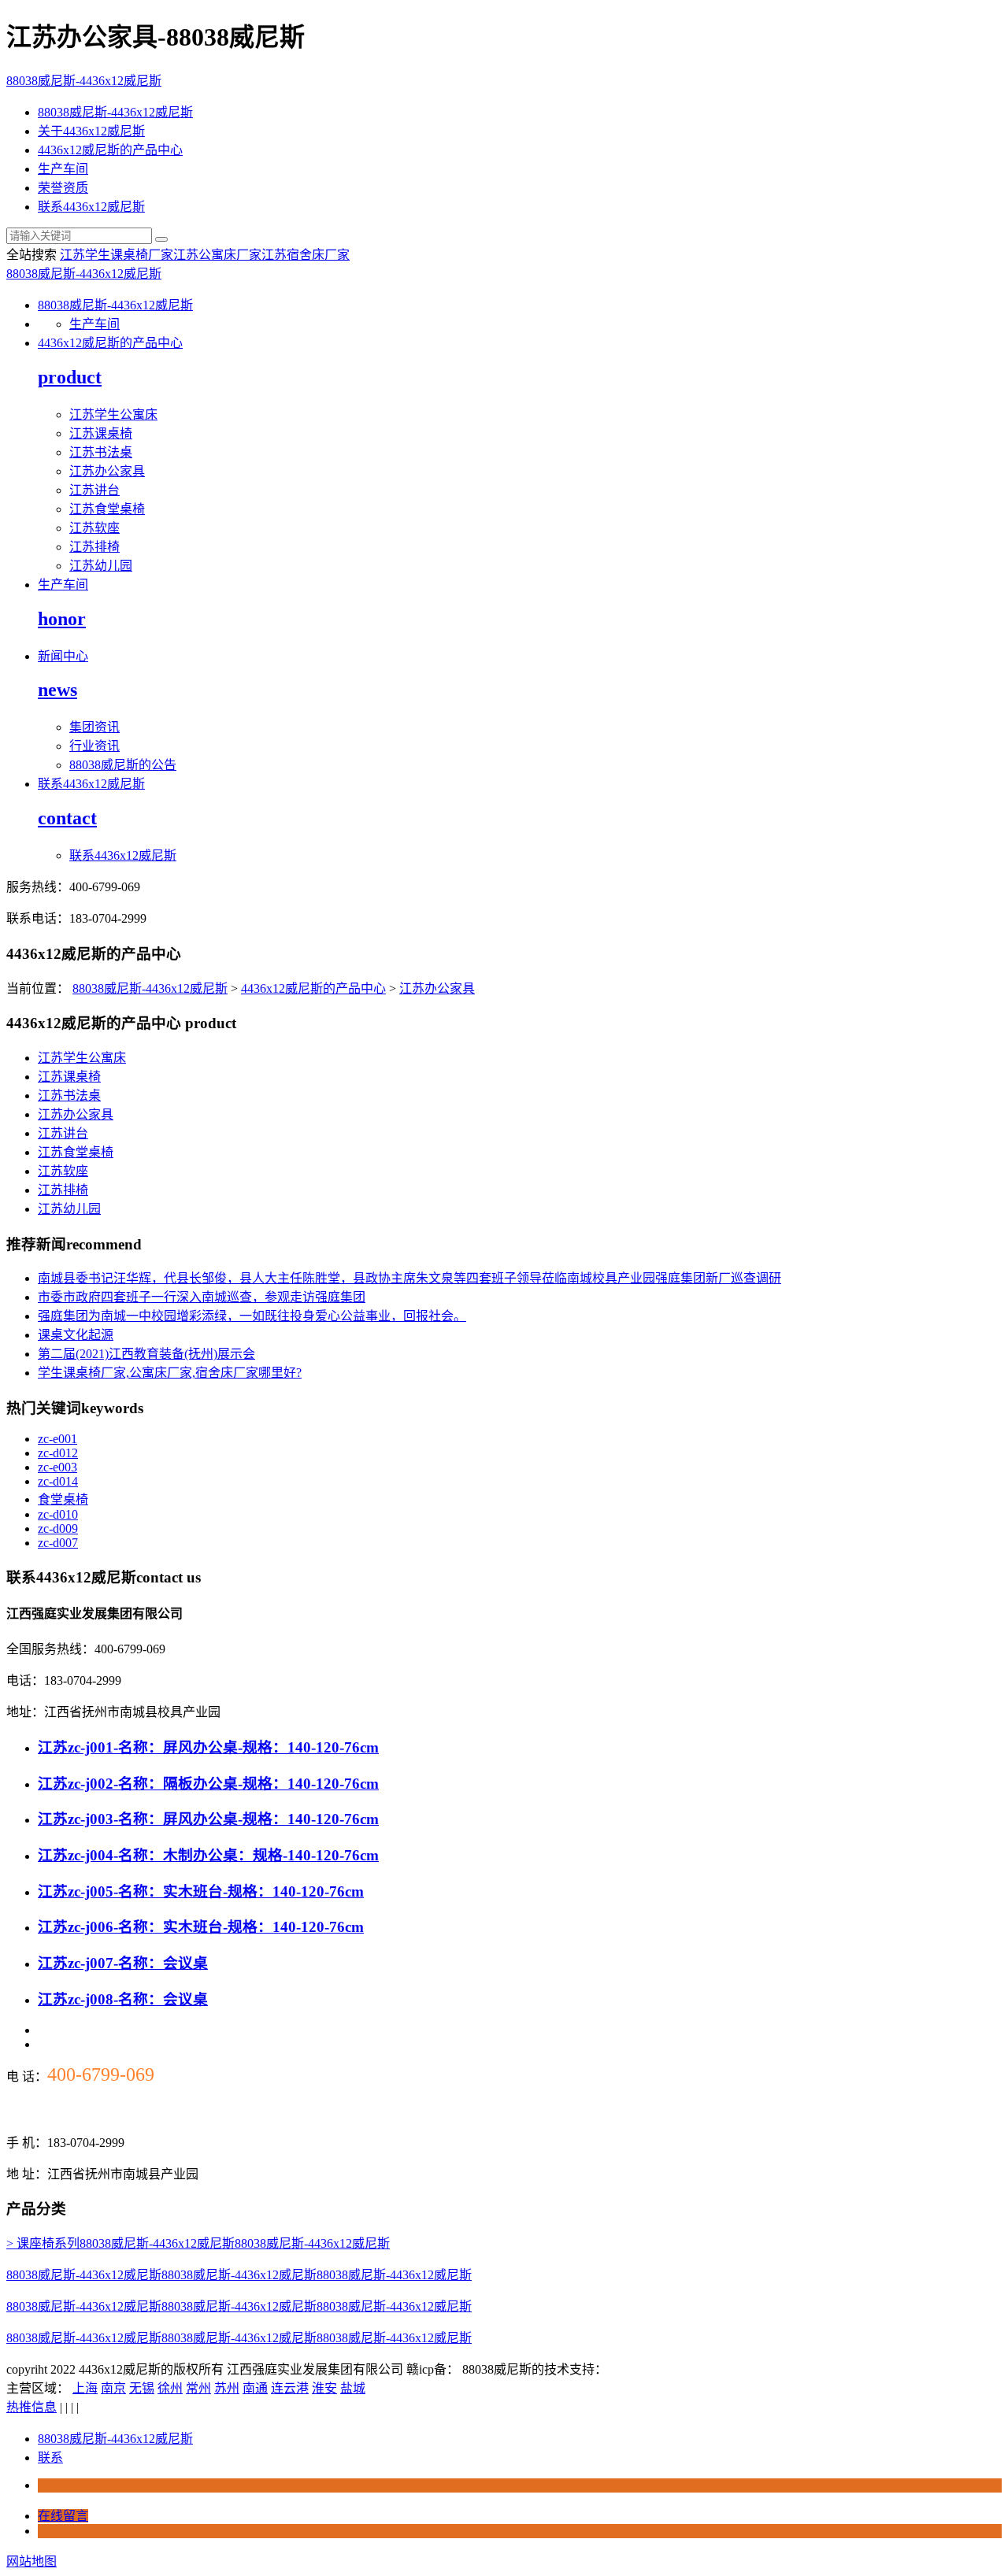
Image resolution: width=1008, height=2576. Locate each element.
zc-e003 (57, 1467)
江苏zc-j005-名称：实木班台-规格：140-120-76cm (201, 1891)
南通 (255, 2388)
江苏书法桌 (101, 452)
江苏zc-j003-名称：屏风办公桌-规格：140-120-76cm (208, 1819)
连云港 (290, 2388)
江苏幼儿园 (101, 566)
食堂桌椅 (63, 1499)
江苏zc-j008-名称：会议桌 (123, 1999)
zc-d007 (58, 1543)
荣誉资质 (63, 188)
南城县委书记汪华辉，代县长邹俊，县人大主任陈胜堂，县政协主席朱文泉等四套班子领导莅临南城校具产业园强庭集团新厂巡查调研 (409, 1278)
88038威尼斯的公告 (123, 765)
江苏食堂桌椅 (107, 509)
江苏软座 (94, 528)
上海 (85, 2388)
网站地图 (31, 2561)
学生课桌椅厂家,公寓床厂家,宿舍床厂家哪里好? (170, 1373)
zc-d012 (58, 1453)
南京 (113, 2388)
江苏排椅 (94, 547)
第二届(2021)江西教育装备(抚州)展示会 (146, 1354)
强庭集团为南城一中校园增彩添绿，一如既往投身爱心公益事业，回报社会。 (252, 1316)
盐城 (353, 2388)
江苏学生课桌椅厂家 (117, 255)
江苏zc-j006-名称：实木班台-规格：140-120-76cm (201, 1927)
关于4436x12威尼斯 (91, 131)
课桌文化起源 (76, 1335)
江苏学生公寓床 (113, 415)
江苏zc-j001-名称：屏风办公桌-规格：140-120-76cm (208, 1747)
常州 (198, 2388)
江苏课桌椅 (101, 433)
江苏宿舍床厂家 (306, 255)
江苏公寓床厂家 (217, 255)
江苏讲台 (94, 490)
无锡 (142, 2388)
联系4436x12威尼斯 (91, 207)
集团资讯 (94, 727)
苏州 (227, 2388)
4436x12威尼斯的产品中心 (110, 150)
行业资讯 (94, 746)
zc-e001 (57, 1439)
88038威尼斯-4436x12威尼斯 (84, 81)
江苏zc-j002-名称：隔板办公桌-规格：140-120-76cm (208, 1784)
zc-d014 (58, 1481)
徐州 (170, 2388)
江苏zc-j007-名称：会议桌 (123, 1963)
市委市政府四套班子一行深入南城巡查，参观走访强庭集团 (202, 1297)
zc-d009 (58, 1529)
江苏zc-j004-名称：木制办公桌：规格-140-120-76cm (208, 1855)
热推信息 (31, 2407)
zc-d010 (58, 1514)
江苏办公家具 (107, 471)
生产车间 (63, 169)
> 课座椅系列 (43, 2243)
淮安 (324, 2388)
